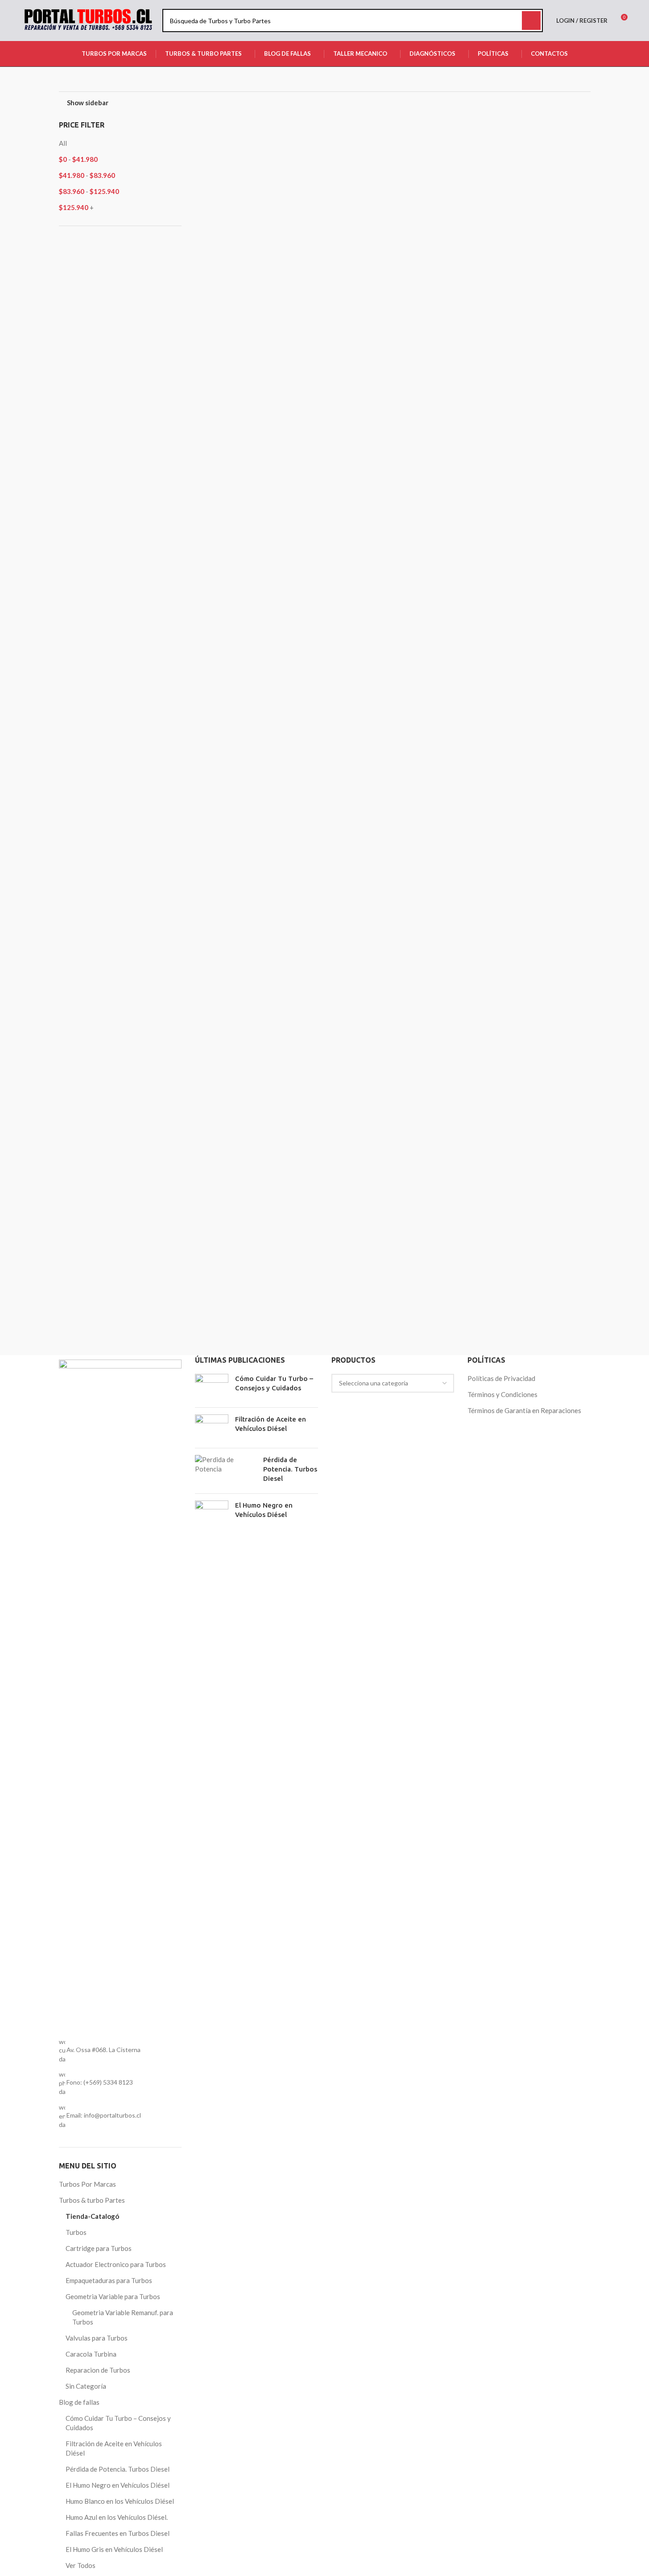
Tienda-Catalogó (92, 2216)
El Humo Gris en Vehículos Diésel (114, 2549)
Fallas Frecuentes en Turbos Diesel (118, 2533)
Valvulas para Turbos (97, 2338)
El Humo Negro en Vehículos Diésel (118, 2485)
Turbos (76, 2232)
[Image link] (120, 1693)
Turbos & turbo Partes (92, 2200)
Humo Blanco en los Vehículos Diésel (120, 2501)
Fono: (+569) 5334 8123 (100, 2082)
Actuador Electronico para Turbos (116, 2264)
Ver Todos (81, 2565)
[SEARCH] (531, 21)
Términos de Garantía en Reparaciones (524, 1410)
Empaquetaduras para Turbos (109, 2280)
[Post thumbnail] (212, 1387)
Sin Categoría (86, 2386)
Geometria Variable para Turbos (113, 2296)
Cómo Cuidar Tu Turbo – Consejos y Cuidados (118, 2423)
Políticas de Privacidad (501, 1378)
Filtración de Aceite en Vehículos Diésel (114, 2448)
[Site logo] (88, 20)
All (63, 143)
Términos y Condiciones (502, 1394)
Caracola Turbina (91, 2354)
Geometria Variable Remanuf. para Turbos (123, 2317)
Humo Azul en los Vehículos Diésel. (117, 2517)
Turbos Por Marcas (87, 2184)
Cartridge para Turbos (99, 2248)
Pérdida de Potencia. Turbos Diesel (118, 2469)
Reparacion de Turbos (98, 2370)
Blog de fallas (79, 2402)
